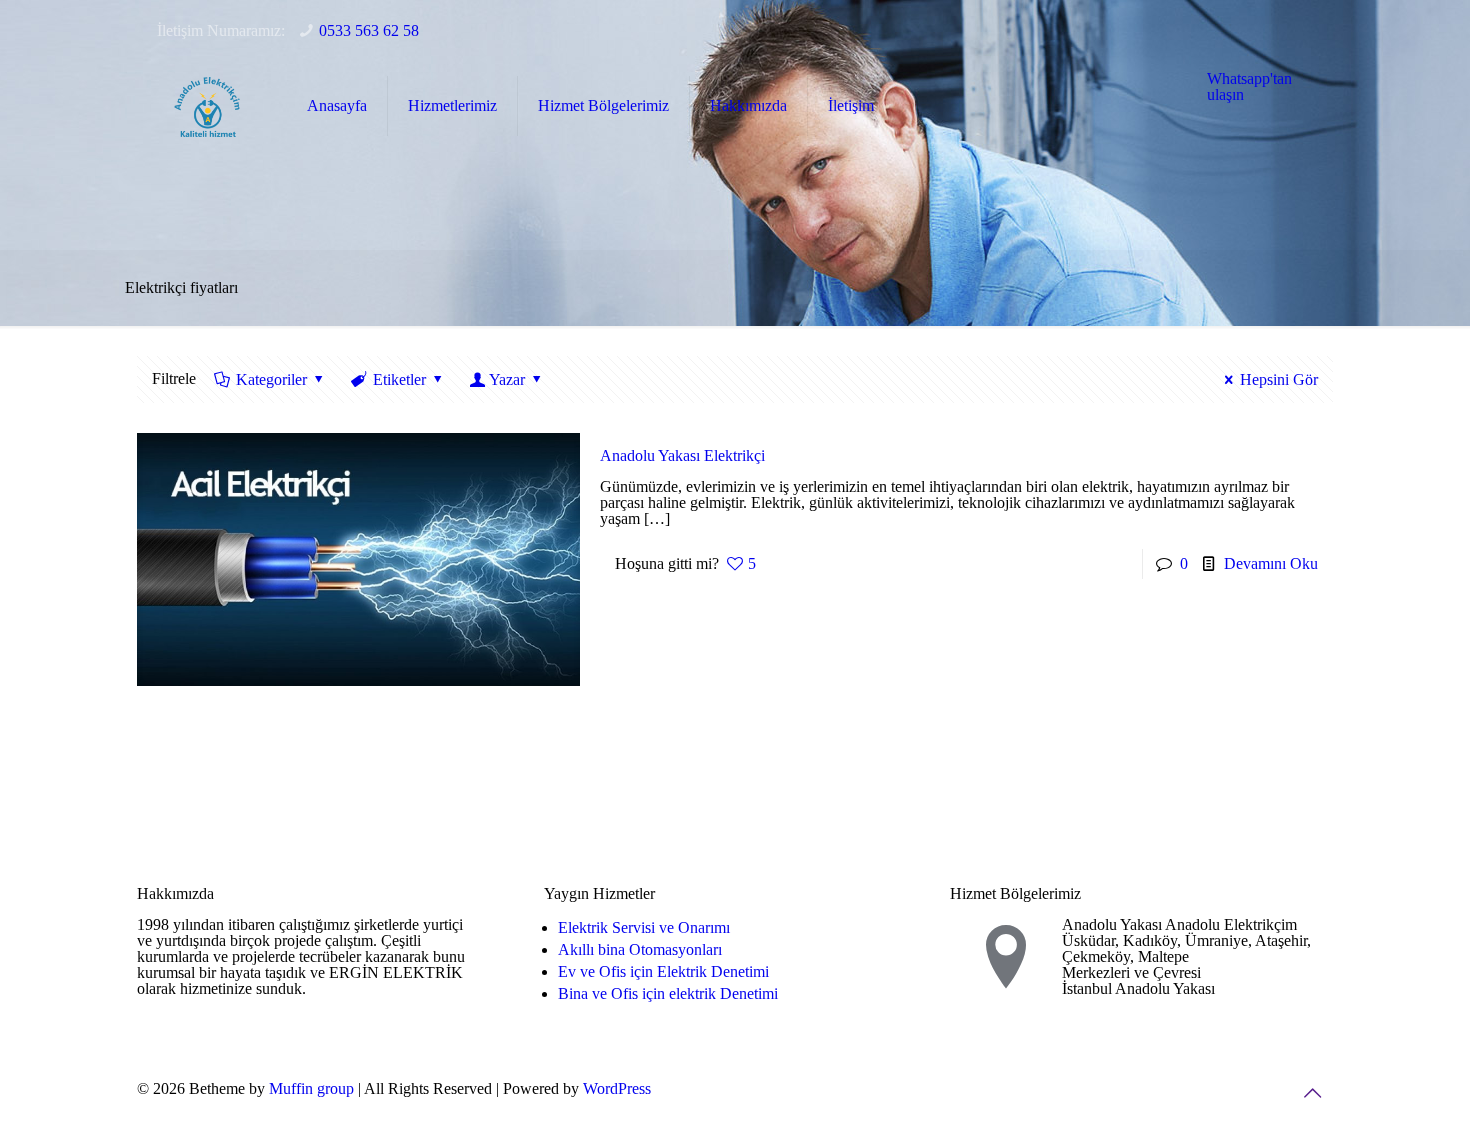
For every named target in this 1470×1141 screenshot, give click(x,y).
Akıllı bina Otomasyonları (640, 949)
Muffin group (311, 1088)
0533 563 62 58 (369, 30)
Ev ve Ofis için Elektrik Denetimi (663, 971)
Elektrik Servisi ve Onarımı (644, 927)
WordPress (617, 1088)
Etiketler (399, 379)
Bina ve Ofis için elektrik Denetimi (668, 993)
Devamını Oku (1271, 563)
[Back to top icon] (1312, 1093)
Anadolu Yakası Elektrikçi (682, 455)
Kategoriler (271, 379)
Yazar (507, 379)
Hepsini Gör (1279, 379)
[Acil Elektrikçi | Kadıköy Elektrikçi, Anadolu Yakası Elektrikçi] (207, 106)
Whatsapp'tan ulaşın (1249, 86)
